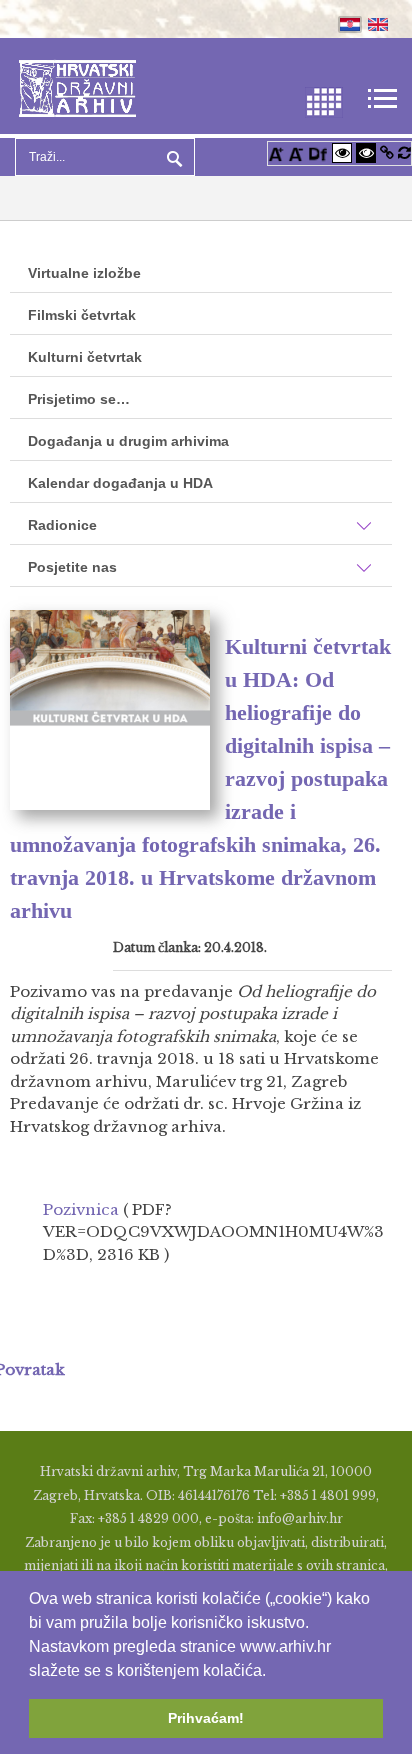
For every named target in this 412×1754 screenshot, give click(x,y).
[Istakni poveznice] (387, 152)
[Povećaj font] (276, 152)
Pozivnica (81, 1209)
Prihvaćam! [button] (206, 1718)
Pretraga (172, 157)
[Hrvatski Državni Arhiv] (77, 86)
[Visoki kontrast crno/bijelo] (366, 152)
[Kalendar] (324, 100)
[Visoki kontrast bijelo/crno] (342, 152)
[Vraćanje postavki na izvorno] (404, 152)
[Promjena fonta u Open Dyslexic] (318, 152)
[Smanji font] (296, 152)
